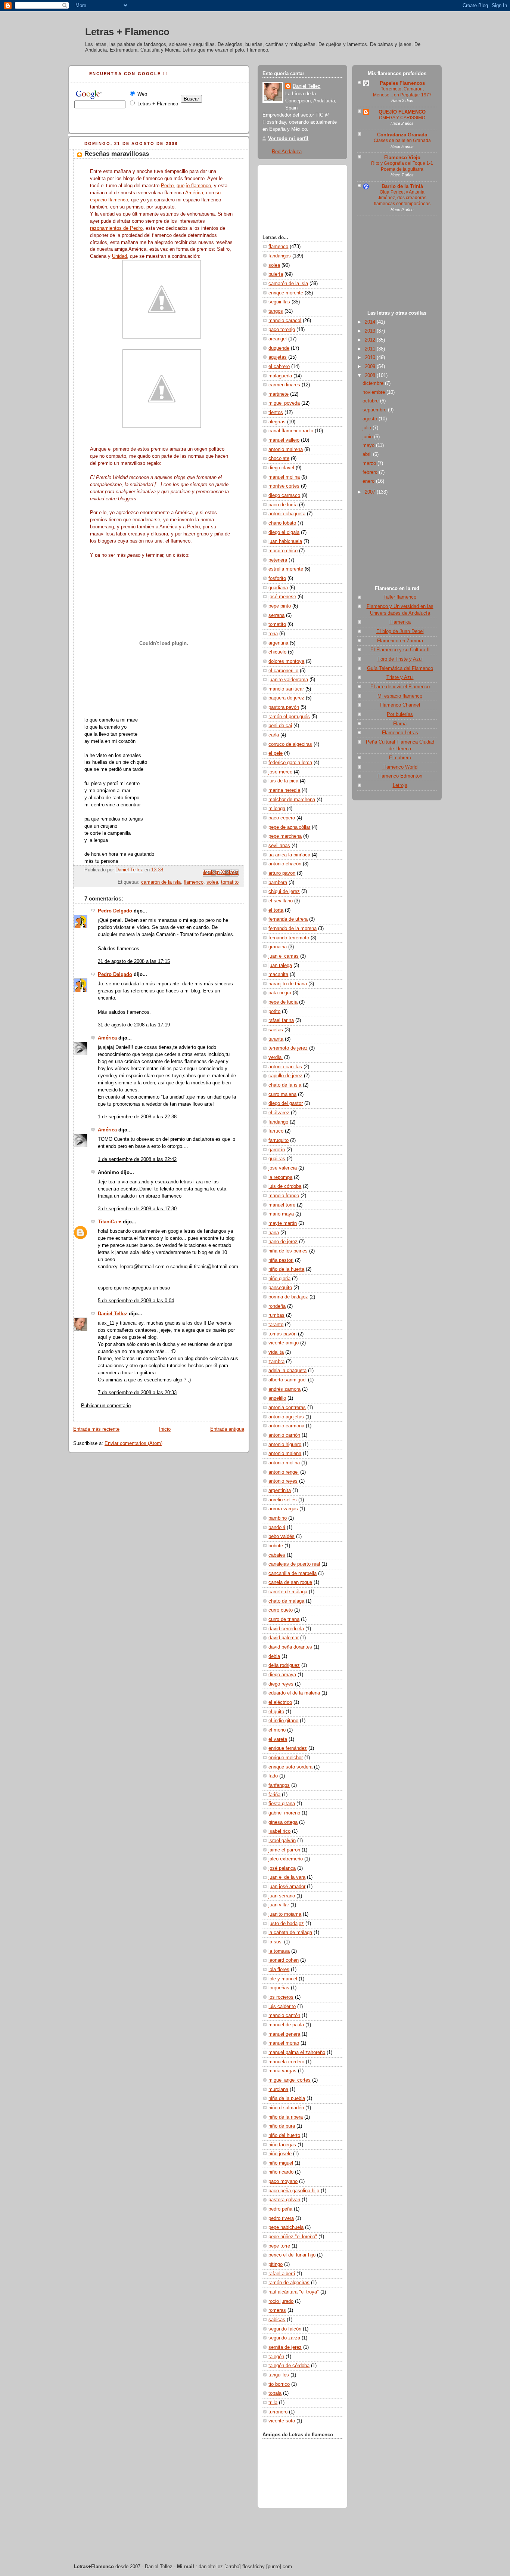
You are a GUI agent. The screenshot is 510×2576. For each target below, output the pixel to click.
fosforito (277, 578)
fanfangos (279, 1785)
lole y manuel (283, 1979)
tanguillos (279, 2375)
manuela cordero (286, 2062)
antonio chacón (285, 864)
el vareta (278, 1739)
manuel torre (282, 1205)
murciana (278, 2089)
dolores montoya (286, 661)
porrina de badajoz (288, 1297)
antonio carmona (286, 1426)
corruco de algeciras (290, 744)
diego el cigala (284, 532)
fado (273, 1776)
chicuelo (277, 652)
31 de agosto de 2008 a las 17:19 (134, 1025)
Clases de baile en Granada (402, 140)
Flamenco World (400, 767)
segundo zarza (284, 2338)
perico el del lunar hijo (292, 2255)
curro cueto (281, 1610)
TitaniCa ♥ (110, 1222)
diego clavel (281, 468)
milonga (277, 809)
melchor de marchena (292, 800)
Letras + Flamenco (127, 32)
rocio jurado (281, 2301)
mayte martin (283, 1223)
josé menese (282, 597)
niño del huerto (284, 2135)
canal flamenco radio (291, 431)
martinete (279, 394)
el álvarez (279, 1113)
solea (212, 882)
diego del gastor (286, 1103)
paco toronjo (282, 330)
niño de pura (282, 2126)
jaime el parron (284, 1850)
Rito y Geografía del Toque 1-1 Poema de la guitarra (402, 166)
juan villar (279, 1905)
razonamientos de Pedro (116, 228)
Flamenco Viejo (402, 158)
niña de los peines (288, 1251)
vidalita (276, 1352)
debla (274, 1656)
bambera (278, 883)
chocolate (279, 458)
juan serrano (282, 1896)
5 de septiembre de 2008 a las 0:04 (136, 1301)
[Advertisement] (397, 265)
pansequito (280, 1288)
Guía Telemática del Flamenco (400, 668)
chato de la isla (285, 1085)
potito (274, 1011)
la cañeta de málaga (290, 1933)
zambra (276, 1362)
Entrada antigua (227, 1429)
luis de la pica (283, 781)
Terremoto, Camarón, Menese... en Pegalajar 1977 (402, 92)
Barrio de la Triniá (402, 186)
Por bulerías (400, 714)
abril (368, 454)
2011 (371, 349)
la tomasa (279, 1951)
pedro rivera (281, 2218)
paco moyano (283, 2181)
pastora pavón (284, 707)
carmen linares (284, 385)
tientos (276, 413)
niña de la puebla (287, 2098)
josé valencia (283, 1168)
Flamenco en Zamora (400, 641)
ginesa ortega (283, 1822)
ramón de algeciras (289, 2283)
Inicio (165, 1429)
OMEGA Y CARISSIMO (402, 118)
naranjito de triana (288, 984)
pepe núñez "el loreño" (293, 2237)
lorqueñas (279, 1988)
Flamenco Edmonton (400, 776)
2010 (371, 358)
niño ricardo (281, 2172)
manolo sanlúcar (286, 689)
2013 (371, 331)
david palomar (284, 1638)
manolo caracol (285, 321)
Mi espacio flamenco (400, 696)
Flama (400, 724)
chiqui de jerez (284, 892)
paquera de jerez (286, 698)
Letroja (400, 785)
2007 (371, 492)
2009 (371, 367)
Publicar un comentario (106, 1406)
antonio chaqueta (287, 514)
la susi (276, 1942)
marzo (370, 463)
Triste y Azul (400, 677)
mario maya (281, 1214)
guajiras (277, 1159)
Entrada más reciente (96, 1429)
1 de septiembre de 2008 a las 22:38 (137, 1117)
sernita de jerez (285, 2347)
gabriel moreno (284, 1813)
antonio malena (285, 1454)
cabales (277, 1555)
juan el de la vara (287, 1877)
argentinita (280, 1491)
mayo (369, 445)
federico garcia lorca (290, 763)
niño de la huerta (286, 1269)
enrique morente (286, 293)
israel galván (282, 1841)
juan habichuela (285, 541)
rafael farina (281, 1020)
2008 (371, 376)
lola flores (279, 1970)
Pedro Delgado (115, 911)
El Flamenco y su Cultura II (400, 650)
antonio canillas (285, 1067)
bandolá (277, 1528)
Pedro (167, 186)
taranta (276, 1039)
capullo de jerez (285, 1076)
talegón (276, 2357)
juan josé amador (287, 1887)
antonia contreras (287, 1408)
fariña (274, 1795)
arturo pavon (282, 873)
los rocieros (281, 1997)
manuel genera (284, 2034)
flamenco (194, 882)
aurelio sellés (283, 1500)
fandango (278, 1122)
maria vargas (282, 2071)
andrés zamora (284, 1389)
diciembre (374, 383)
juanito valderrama (288, 680)
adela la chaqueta (287, 1371)
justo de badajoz (286, 1924)
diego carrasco (284, 495)
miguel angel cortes (290, 2080)
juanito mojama (285, 1914)
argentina (278, 643)
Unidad (119, 256)
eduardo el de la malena (294, 1693)
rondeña (277, 1306)
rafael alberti (282, 2274)
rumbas (276, 1315)
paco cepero (282, 818)
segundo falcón (285, 2329)
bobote (276, 1546)
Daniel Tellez (113, 1314)
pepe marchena (285, 836)
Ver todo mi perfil (288, 139)
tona (273, 634)
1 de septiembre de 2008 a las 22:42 (137, 1159)
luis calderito (282, 2007)
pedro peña (280, 2209)
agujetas (278, 357)
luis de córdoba (285, 1186)
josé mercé (280, 772)
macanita (278, 975)
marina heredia (284, 790)
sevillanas (279, 846)
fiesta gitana (282, 1804)
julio (368, 428)
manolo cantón (284, 2016)
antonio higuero (285, 1445)
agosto (371, 419)
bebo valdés (282, 1536)
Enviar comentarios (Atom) (133, 1443)
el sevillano (281, 901)
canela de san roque (290, 1582)
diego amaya (282, 1675)
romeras (277, 2310)
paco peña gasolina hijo (294, 2191)
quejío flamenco (194, 186)
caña (274, 735)
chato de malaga (286, 1601)
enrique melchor (286, 1758)
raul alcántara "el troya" (294, 2292)
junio (368, 437)
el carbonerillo (283, 671)
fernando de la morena (293, 929)
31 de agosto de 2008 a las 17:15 (134, 961)
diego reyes (281, 1684)
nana (274, 1233)
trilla (273, 2403)
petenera (278, 560)
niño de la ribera (286, 2117)
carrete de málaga (288, 1592)
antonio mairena (286, 450)
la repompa (280, 1177)
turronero (278, 2412)
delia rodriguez (284, 1665)
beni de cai (280, 726)
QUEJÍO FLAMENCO (402, 112)
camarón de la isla (161, 882)
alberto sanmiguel (287, 1380)
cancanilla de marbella (293, 1573)
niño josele (280, 2154)
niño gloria (279, 1279)
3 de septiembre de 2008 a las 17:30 (137, 1209)
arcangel (278, 339)
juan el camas (284, 956)
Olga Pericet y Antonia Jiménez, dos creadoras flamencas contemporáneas (402, 198)
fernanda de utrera (288, 919)
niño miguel (281, 2163)
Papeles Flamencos (402, 83)
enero (369, 481)
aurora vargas (283, 1509)
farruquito (279, 1140)
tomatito (230, 882)
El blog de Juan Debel (400, 631)
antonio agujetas (286, 1417)
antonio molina (284, 1463)
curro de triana (284, 1619)
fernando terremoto (289, 938)
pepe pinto (280, 606)
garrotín (277, 1150)
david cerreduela (286, 1629)
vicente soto (282, 2421)
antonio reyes (283, 1481)
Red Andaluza (287, 152)
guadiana (278, 588)
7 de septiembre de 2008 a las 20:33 (137, 1393)
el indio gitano (283, 1721)
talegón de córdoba (289, 2366)
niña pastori (281, 1260)
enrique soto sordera (290, 1767)
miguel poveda (284, 403)
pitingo (276, 2264)
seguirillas (279, 302)
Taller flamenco (400, 597)
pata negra (280, 993)
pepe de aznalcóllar (289, 827)
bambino (278, 1518)
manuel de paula (286, 2025)
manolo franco (284, 1196)
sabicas (277, 2320)
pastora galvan (284, 2200)
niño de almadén (286, 2108)
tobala (275, 2393)
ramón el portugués (289, 717)
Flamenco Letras (400, 733)
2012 (371, 340)
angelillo (277, 1398)
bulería (276, 274)
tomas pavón (282, 1334)
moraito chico (283, 551)
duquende (279, 348)
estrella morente (286, 569)
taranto (276, 1325)
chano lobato (282, 523)
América (194, 193)
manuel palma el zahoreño (297, 2053)
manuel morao (284, 2043)
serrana (276, 615)
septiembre (375, 410)
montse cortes (284, 486)
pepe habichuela (286, 2227)
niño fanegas (282, 2145)
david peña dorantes (290, 1647)
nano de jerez (283, 1242)
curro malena (282, 1094)
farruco (276, 1131)
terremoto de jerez (288, 1048)
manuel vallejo (284, 440)
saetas (276, 1030)
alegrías (277, 422)
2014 (371, 322)
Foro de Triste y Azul (400, 659)
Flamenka (400, 622)
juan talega (280, 966)
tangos (276, 311)
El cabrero (400, 758)
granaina (278, 947)
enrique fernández (288, 1748)
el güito (276, 1712)
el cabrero (279, 367)
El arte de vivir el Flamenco (400, 687)
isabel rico (279, 1831)
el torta (276, 910)
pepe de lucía (283, 1002)
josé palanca (282, 1868)
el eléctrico (280, 1702)
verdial (276, 1057)
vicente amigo (284, 1343)
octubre (371, 401)
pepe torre (279, 2246)
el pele (276, 753)
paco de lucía (283, 505)
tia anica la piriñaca (289, 855)
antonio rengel (284, 1472)
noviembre (374, 392)
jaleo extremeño (286, 1859)
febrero (371, 472)
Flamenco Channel (400, 705)
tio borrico (279, 2384)
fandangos (280, 256)
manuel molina (284, 477)
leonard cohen (284, 1960)
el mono (277, 1730)
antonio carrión (284, 1435)
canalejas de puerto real (294, 1564)
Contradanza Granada (402, 135)
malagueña (280, 376)
